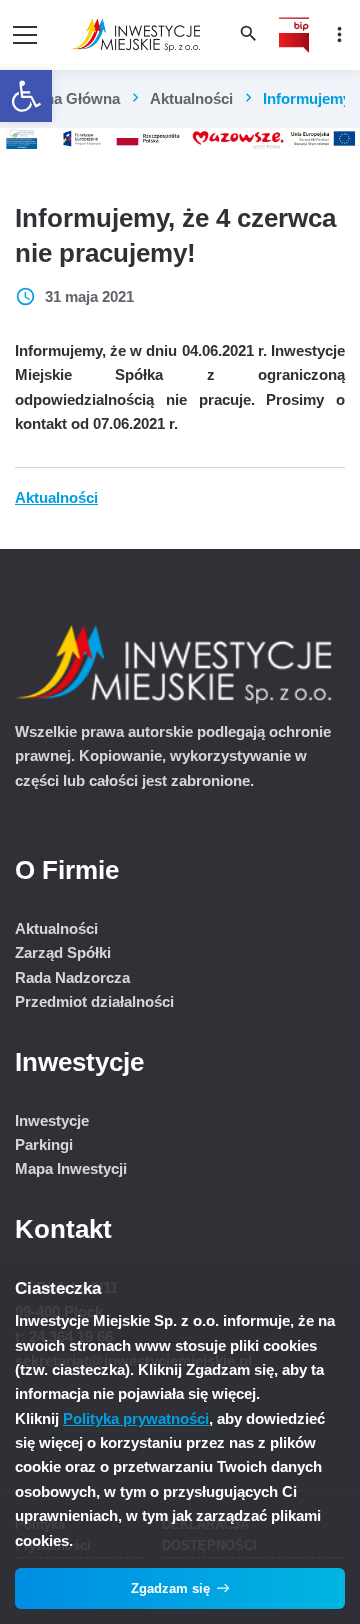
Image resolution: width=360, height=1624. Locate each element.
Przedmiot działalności (94, 1001)
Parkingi (44, 1144)
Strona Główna (67, 98)
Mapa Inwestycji (71, 1168)
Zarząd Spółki (63, 952)
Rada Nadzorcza (72, 977)
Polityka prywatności (136, 1418)
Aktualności (191, 98)
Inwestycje (52, 1120)
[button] (26, 96)
